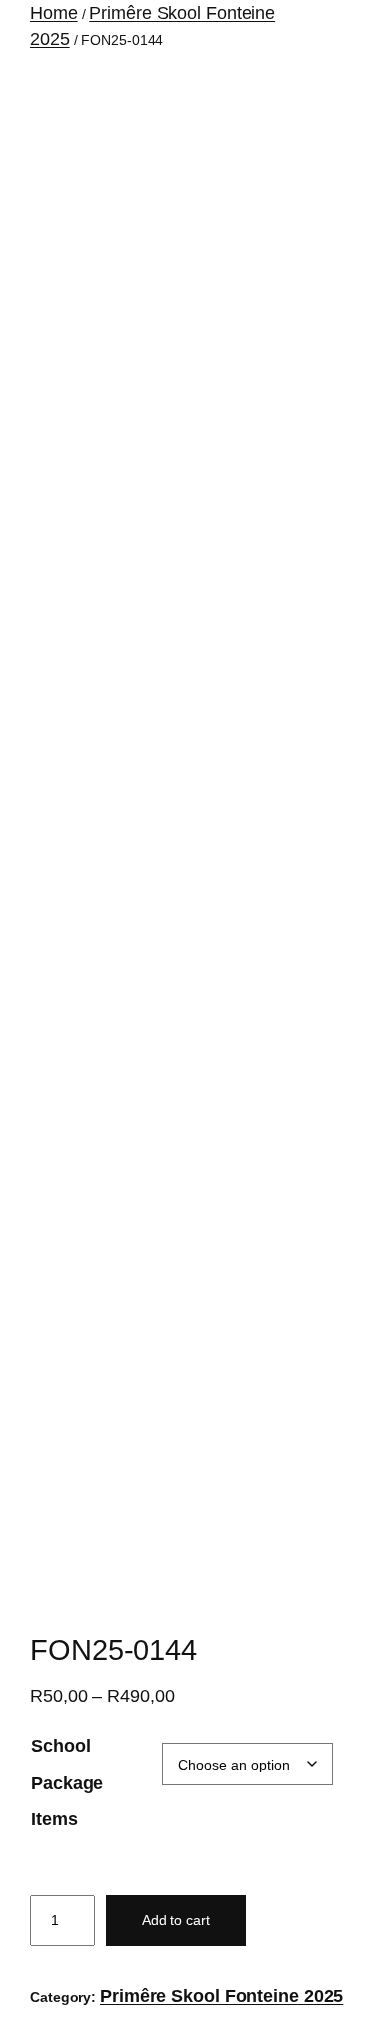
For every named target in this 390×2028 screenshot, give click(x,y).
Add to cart (176, 1920)
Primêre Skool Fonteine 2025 (221, 1995)
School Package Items (67, 1782)
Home (54, 12)
